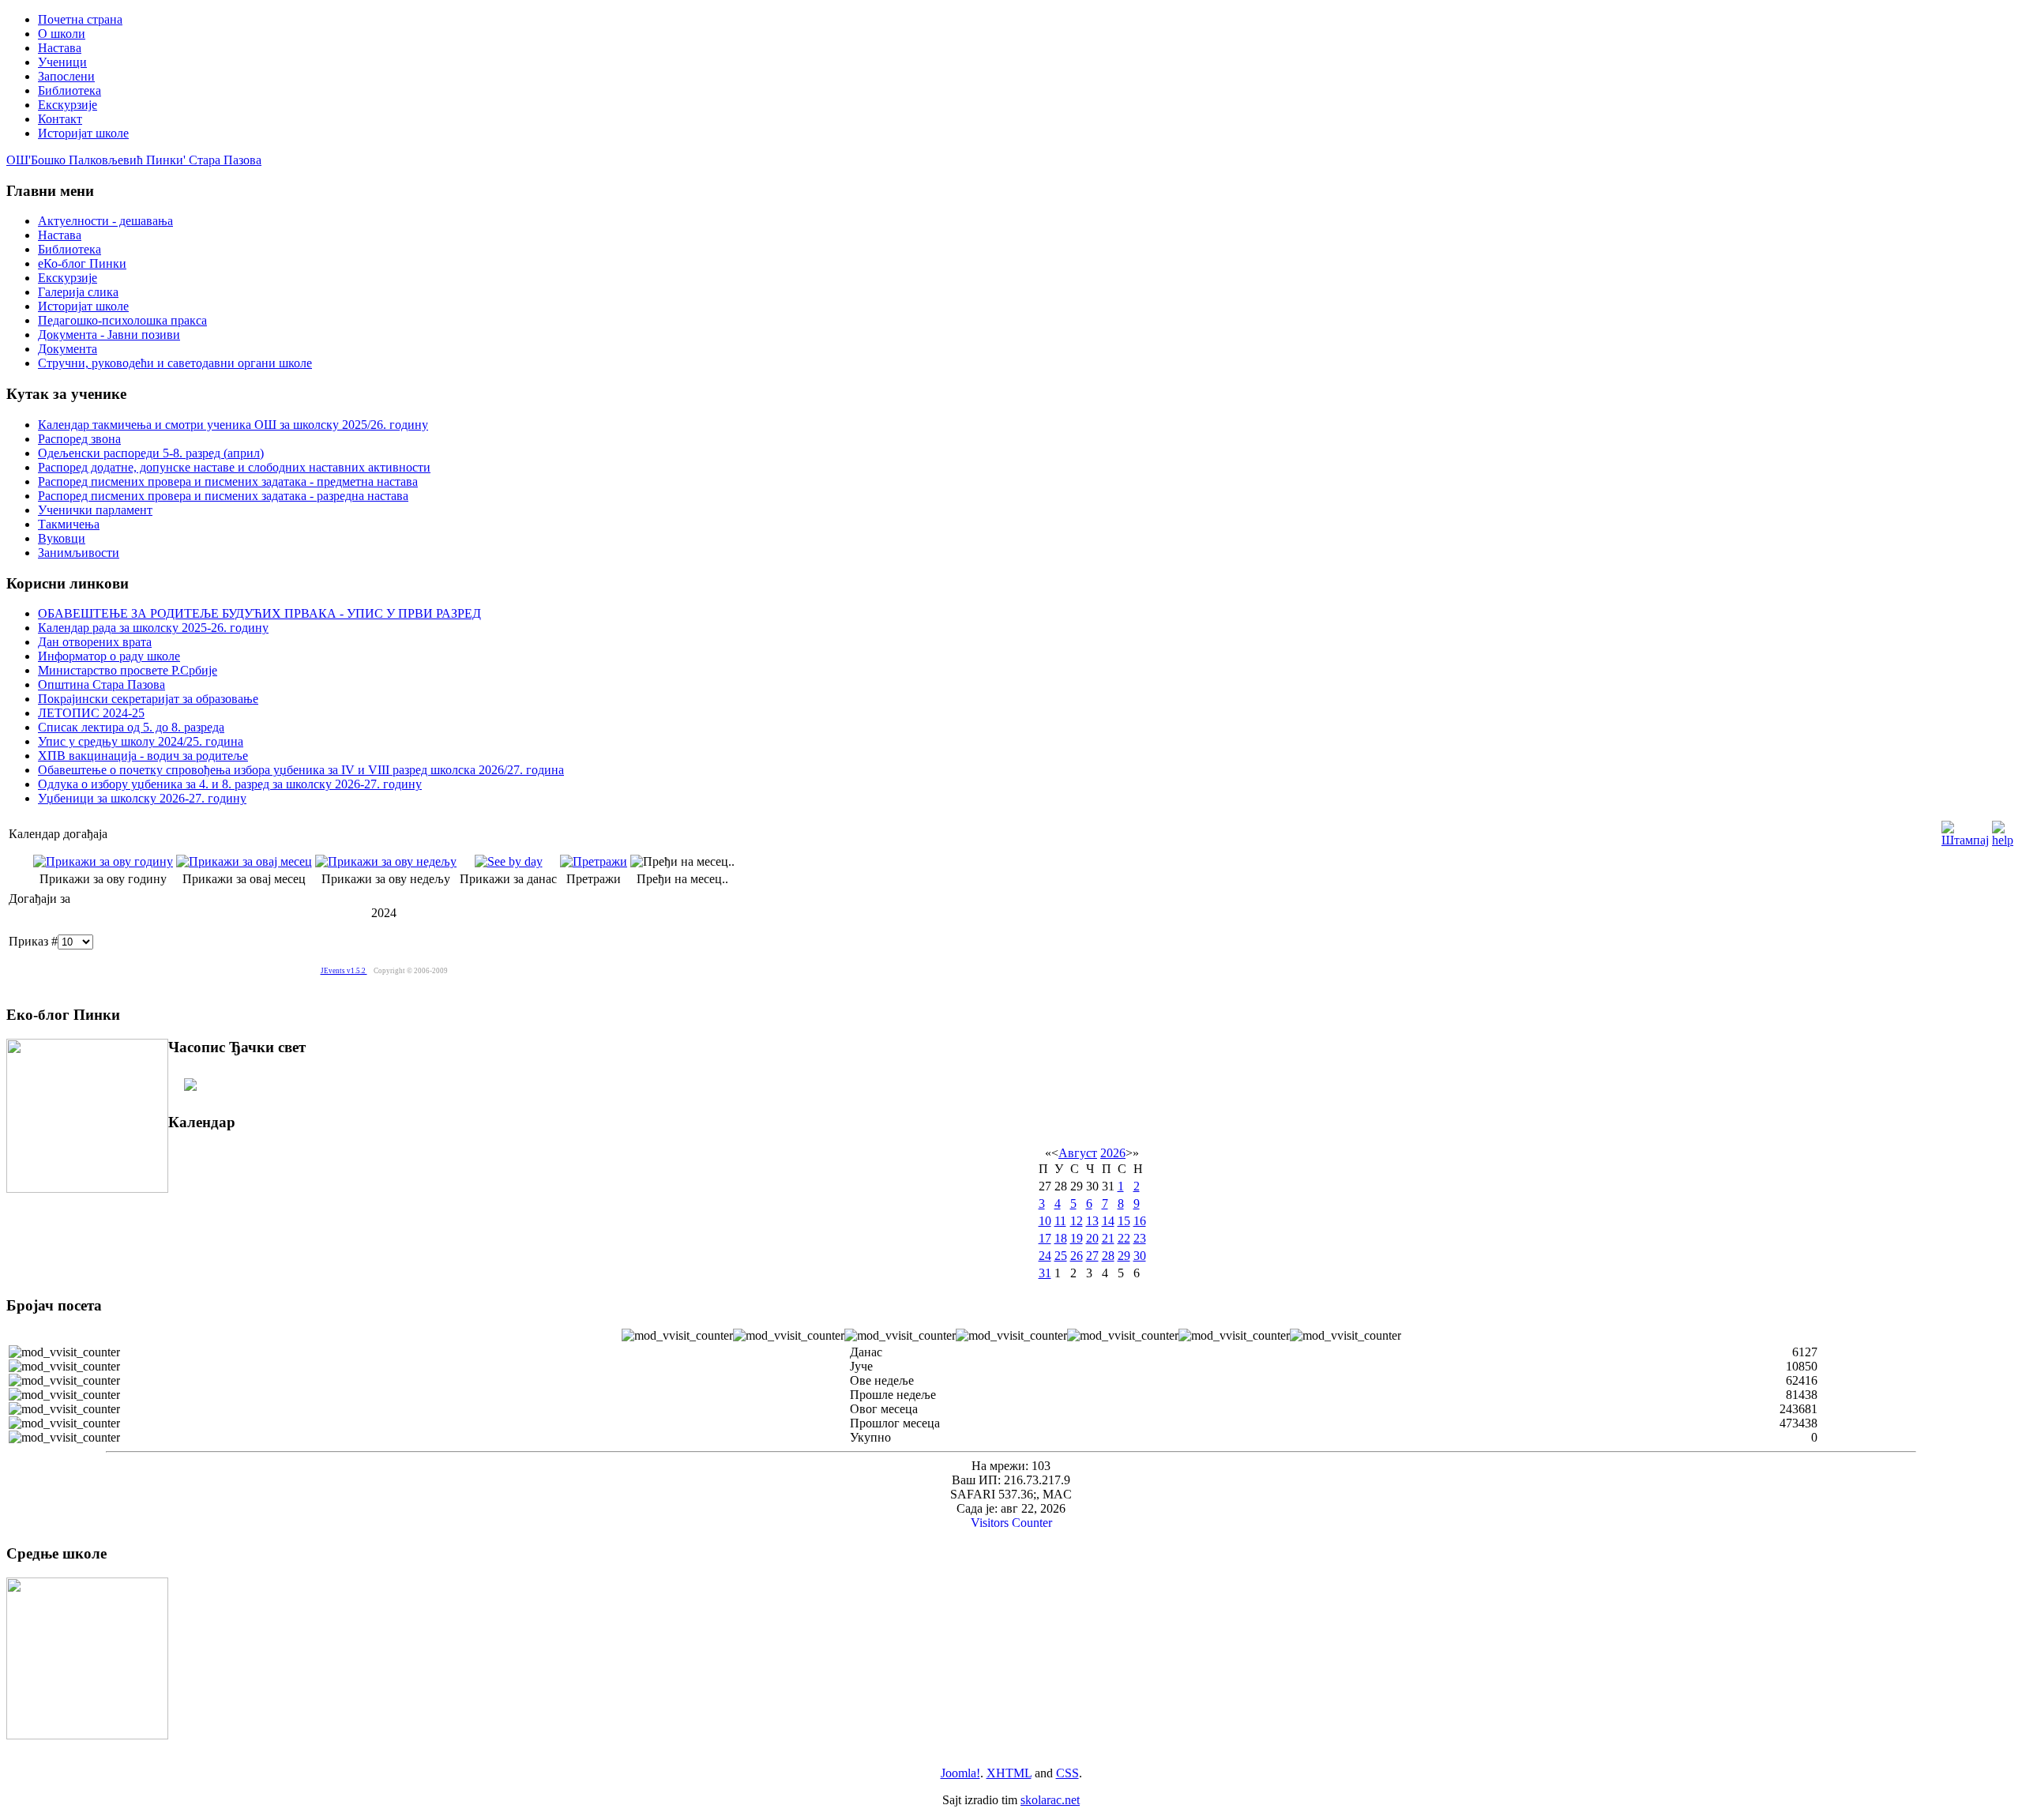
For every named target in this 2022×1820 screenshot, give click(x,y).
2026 (1113, 1153)
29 (1124, 1256)
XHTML (1009, 1773)
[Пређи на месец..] (682, 861)
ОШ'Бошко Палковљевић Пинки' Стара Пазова (134, 160)
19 (1077, 1238)
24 (1045, 1256)
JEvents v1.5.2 (344, 971)
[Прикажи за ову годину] (103, 861)
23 (1140, 1238)
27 (1092, 1256)
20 (1092, 1238)
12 (1077, 1221)
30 (1140, 1256)
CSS (1067, 1773)
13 (1092, 1221)
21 (1108, 1238)
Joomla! (960, 1773)
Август (1078, 1153)
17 (1045, 1238)
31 (1045, 1273)
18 (1061, 1238)
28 (1108, 1256)
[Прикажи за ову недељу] (386, 861)
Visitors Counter (1011, 1523)
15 (1124, 1221)
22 (1124, 1238)
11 (1060, 1221)
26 (1077, 1256)
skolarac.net (1050, 1800)
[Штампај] (1965, 830)
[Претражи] (594, 861)
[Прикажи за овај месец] (244, 861)
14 (1108, 1221)
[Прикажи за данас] (509, 861)
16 (1140, 1221)
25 (1061, 1256)
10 (1045, 1221)
